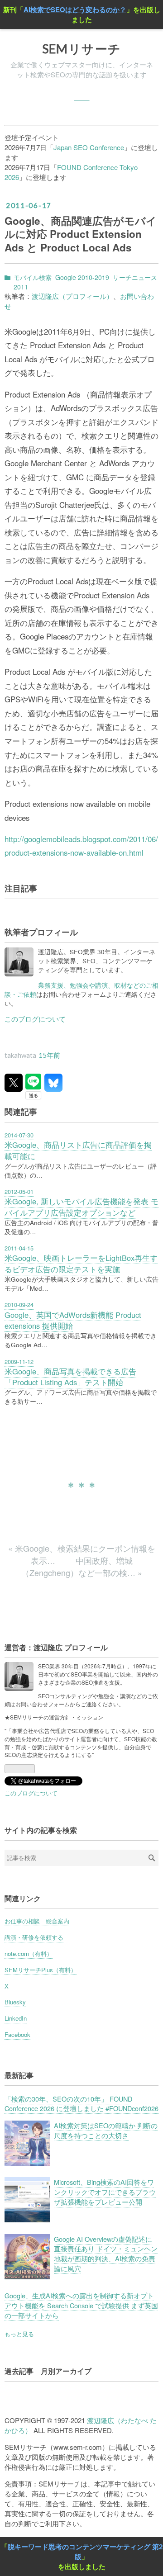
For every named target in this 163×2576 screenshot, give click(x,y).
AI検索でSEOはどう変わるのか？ (75, 9)
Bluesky (15, 2002)
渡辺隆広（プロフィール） (72, 296)
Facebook (17, 2034)
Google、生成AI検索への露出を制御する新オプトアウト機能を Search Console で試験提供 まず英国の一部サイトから (81, 2305)
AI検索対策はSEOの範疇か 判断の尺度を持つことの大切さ (106, 2130)
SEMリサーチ (81, 49)
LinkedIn (16, 2018)
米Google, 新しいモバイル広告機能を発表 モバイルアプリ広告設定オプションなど (81, 1207)
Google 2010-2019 (82, 277)
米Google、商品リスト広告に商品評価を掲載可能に (78, 1150)
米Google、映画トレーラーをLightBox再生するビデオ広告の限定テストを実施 (81, 1263)
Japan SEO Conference (89, 147)
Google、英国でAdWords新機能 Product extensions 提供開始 (73, 1320)
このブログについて (35, 1019)
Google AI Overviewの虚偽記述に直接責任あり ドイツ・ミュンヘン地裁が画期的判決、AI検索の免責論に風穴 (106, 2254)
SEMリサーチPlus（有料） (41, 1970)
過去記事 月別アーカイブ (48, 2371)
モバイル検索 (33, 277)
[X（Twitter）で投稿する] (14, 1083)
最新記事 (19, 2075)
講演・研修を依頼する (34, 1937)
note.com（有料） (29, 1953)
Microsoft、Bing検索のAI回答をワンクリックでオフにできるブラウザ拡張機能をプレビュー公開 (105, 2192)
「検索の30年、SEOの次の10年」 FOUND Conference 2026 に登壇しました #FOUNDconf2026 (81, 2104)
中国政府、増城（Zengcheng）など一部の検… (82, 1566)
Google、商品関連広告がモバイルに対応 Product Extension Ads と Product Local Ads (81, 234)
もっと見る (19, 2334)
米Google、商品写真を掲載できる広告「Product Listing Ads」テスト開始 (70, 1377)
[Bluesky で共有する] (53, 1083)
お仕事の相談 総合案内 (37, 1921)
